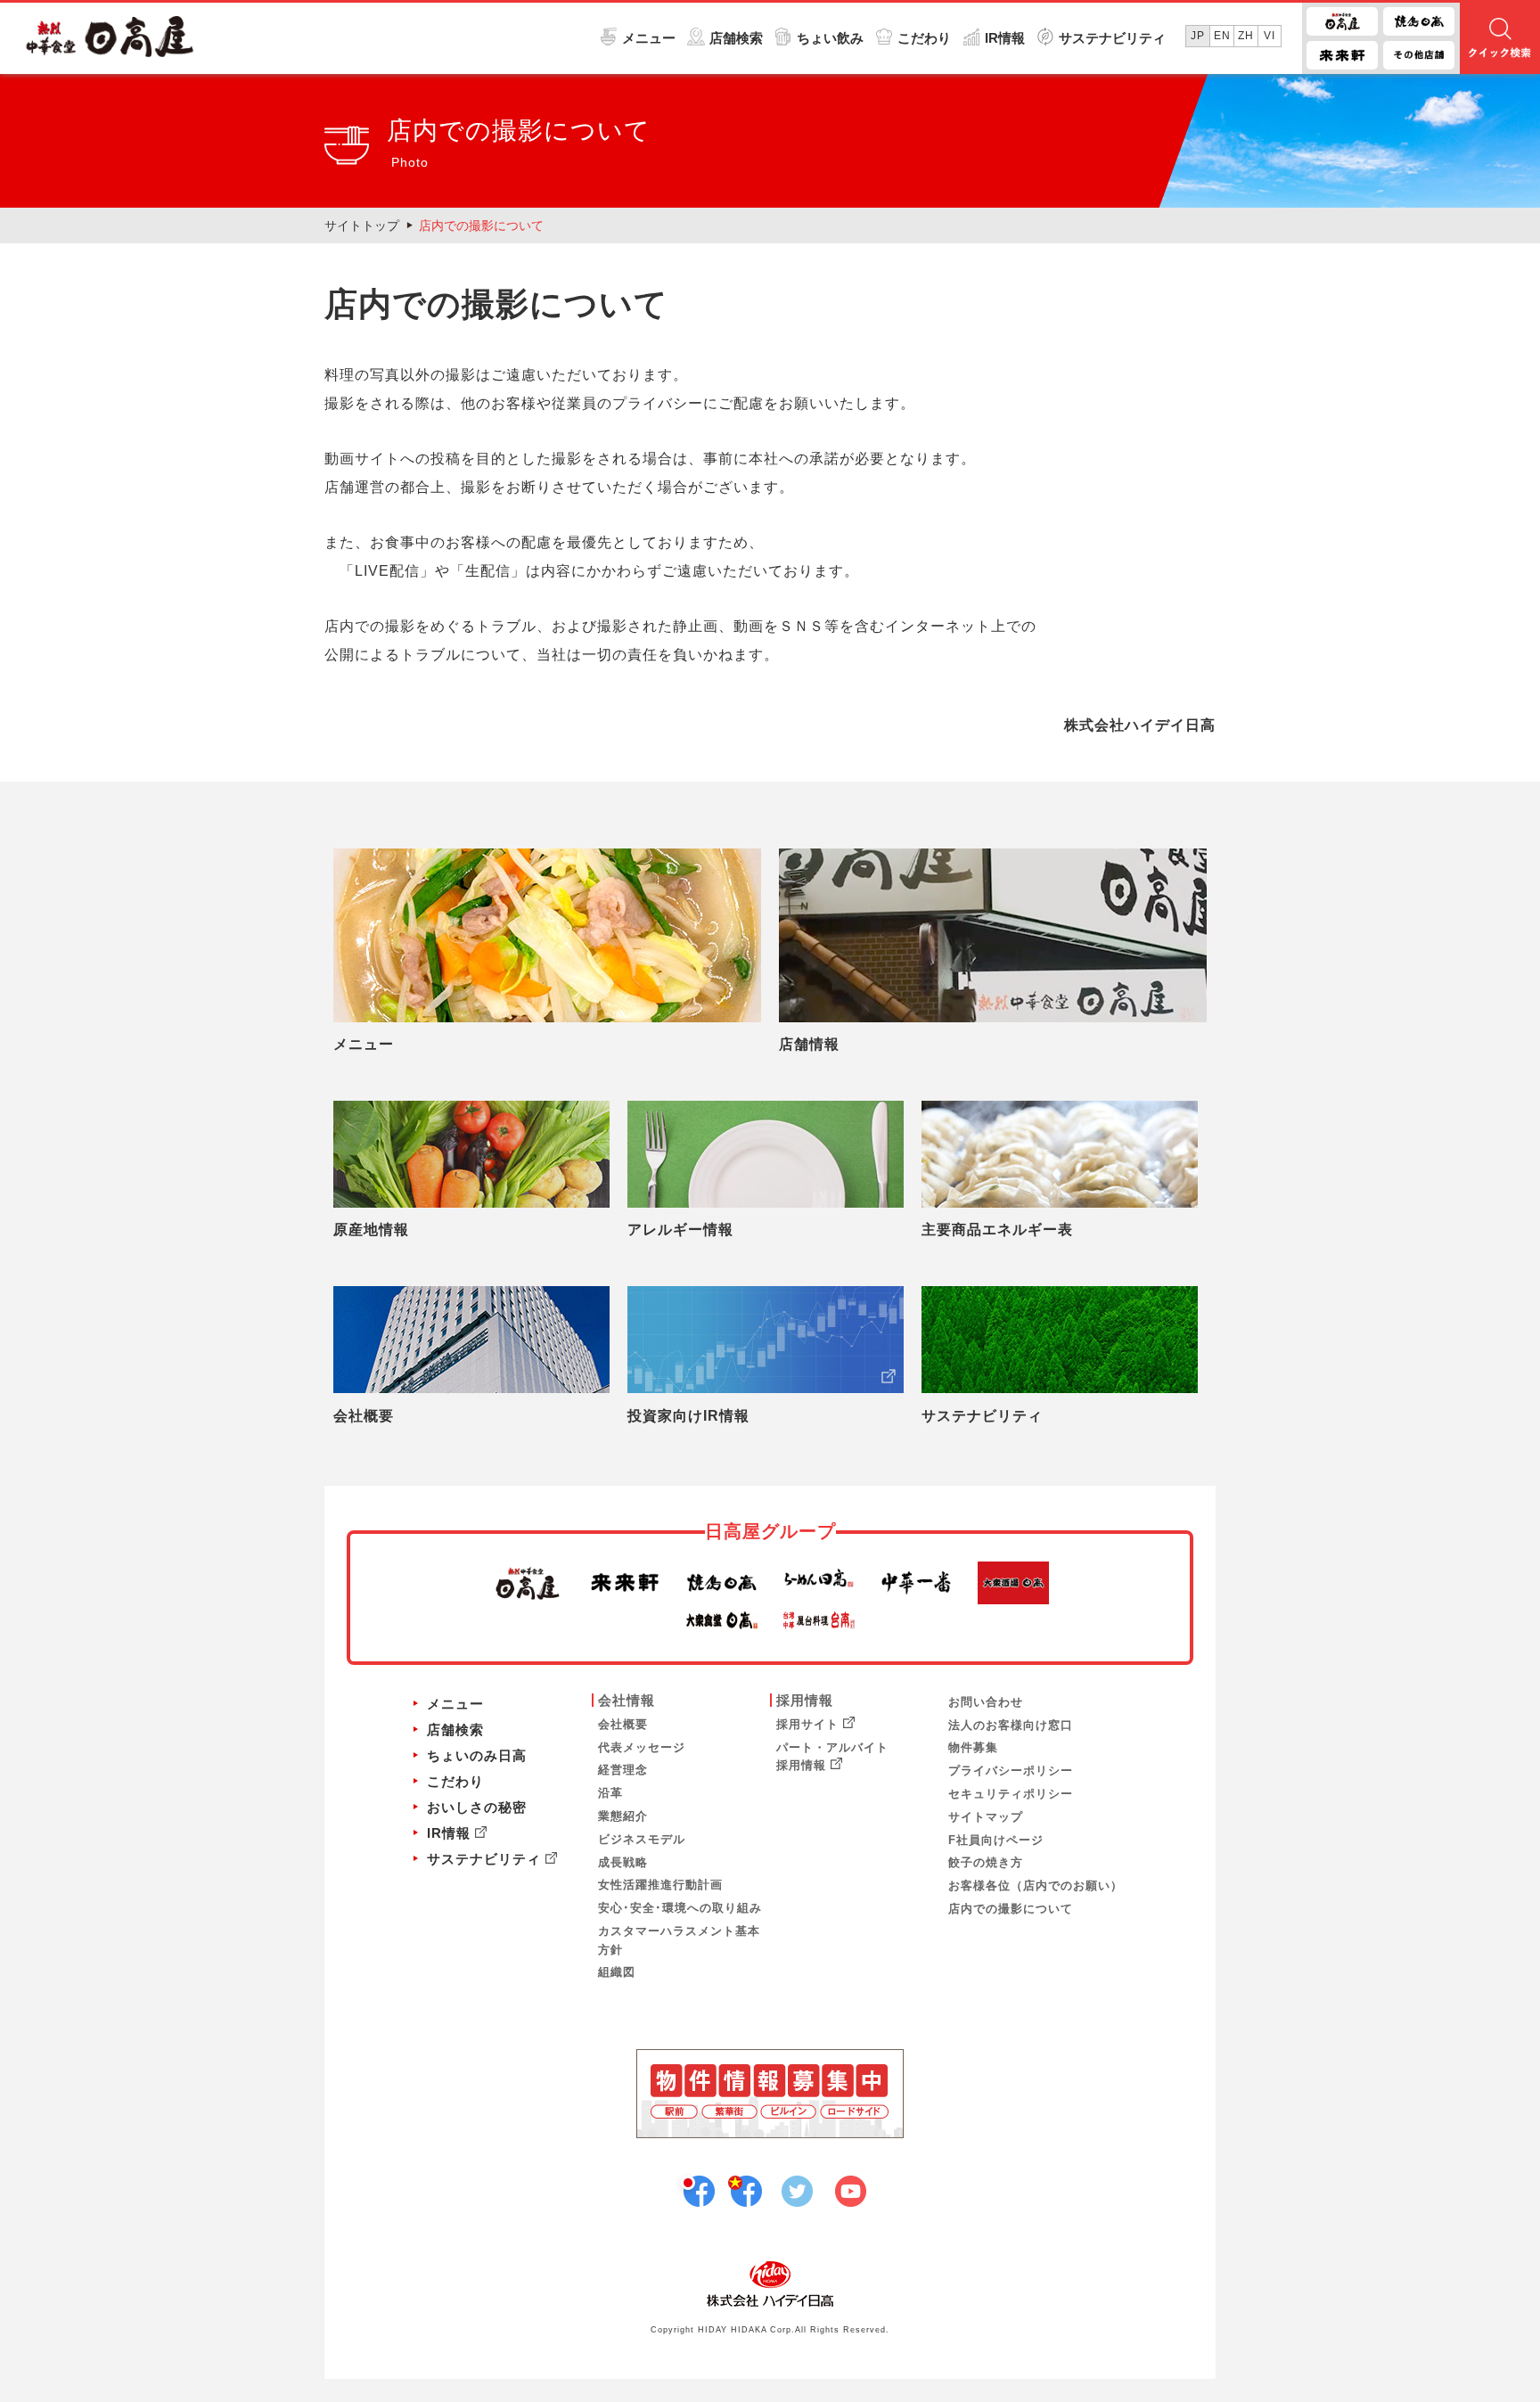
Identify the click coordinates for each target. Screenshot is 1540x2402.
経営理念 (623, 1770)
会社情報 (627, 1700)
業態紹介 (623, 1816)
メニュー (649, 38)
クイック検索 (1500, 38)
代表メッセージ (642, 1747)
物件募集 (973, 1747)
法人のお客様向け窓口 (1011, 1725)
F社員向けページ (996, 1840)
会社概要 (623, 1724)
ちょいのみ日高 (477, 1755)
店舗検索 (736, 38)
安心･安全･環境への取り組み (680, 1908)
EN (1222, 36)
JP (1198, 36)
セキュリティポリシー (1011, 1794)
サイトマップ (986, 1817)
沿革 (610, 1793)
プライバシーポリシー (1011, 1771)
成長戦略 (623, 1862)
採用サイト (807, 1724)
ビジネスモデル (642, 1839)
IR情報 (1005, 38)
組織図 (617, 1972)
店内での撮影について (481, 225)
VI (1270, 36)
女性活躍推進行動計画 (660, 1885)
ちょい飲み (830, 38)
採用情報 (805, 1700)
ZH (1246, 36)
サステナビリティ (1112, 38)
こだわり (924, 38)
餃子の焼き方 (986, 1862)
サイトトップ (362, 225)
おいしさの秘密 (477, 1807)
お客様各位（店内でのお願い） (1036, 1886)
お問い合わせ (986, 1702)
